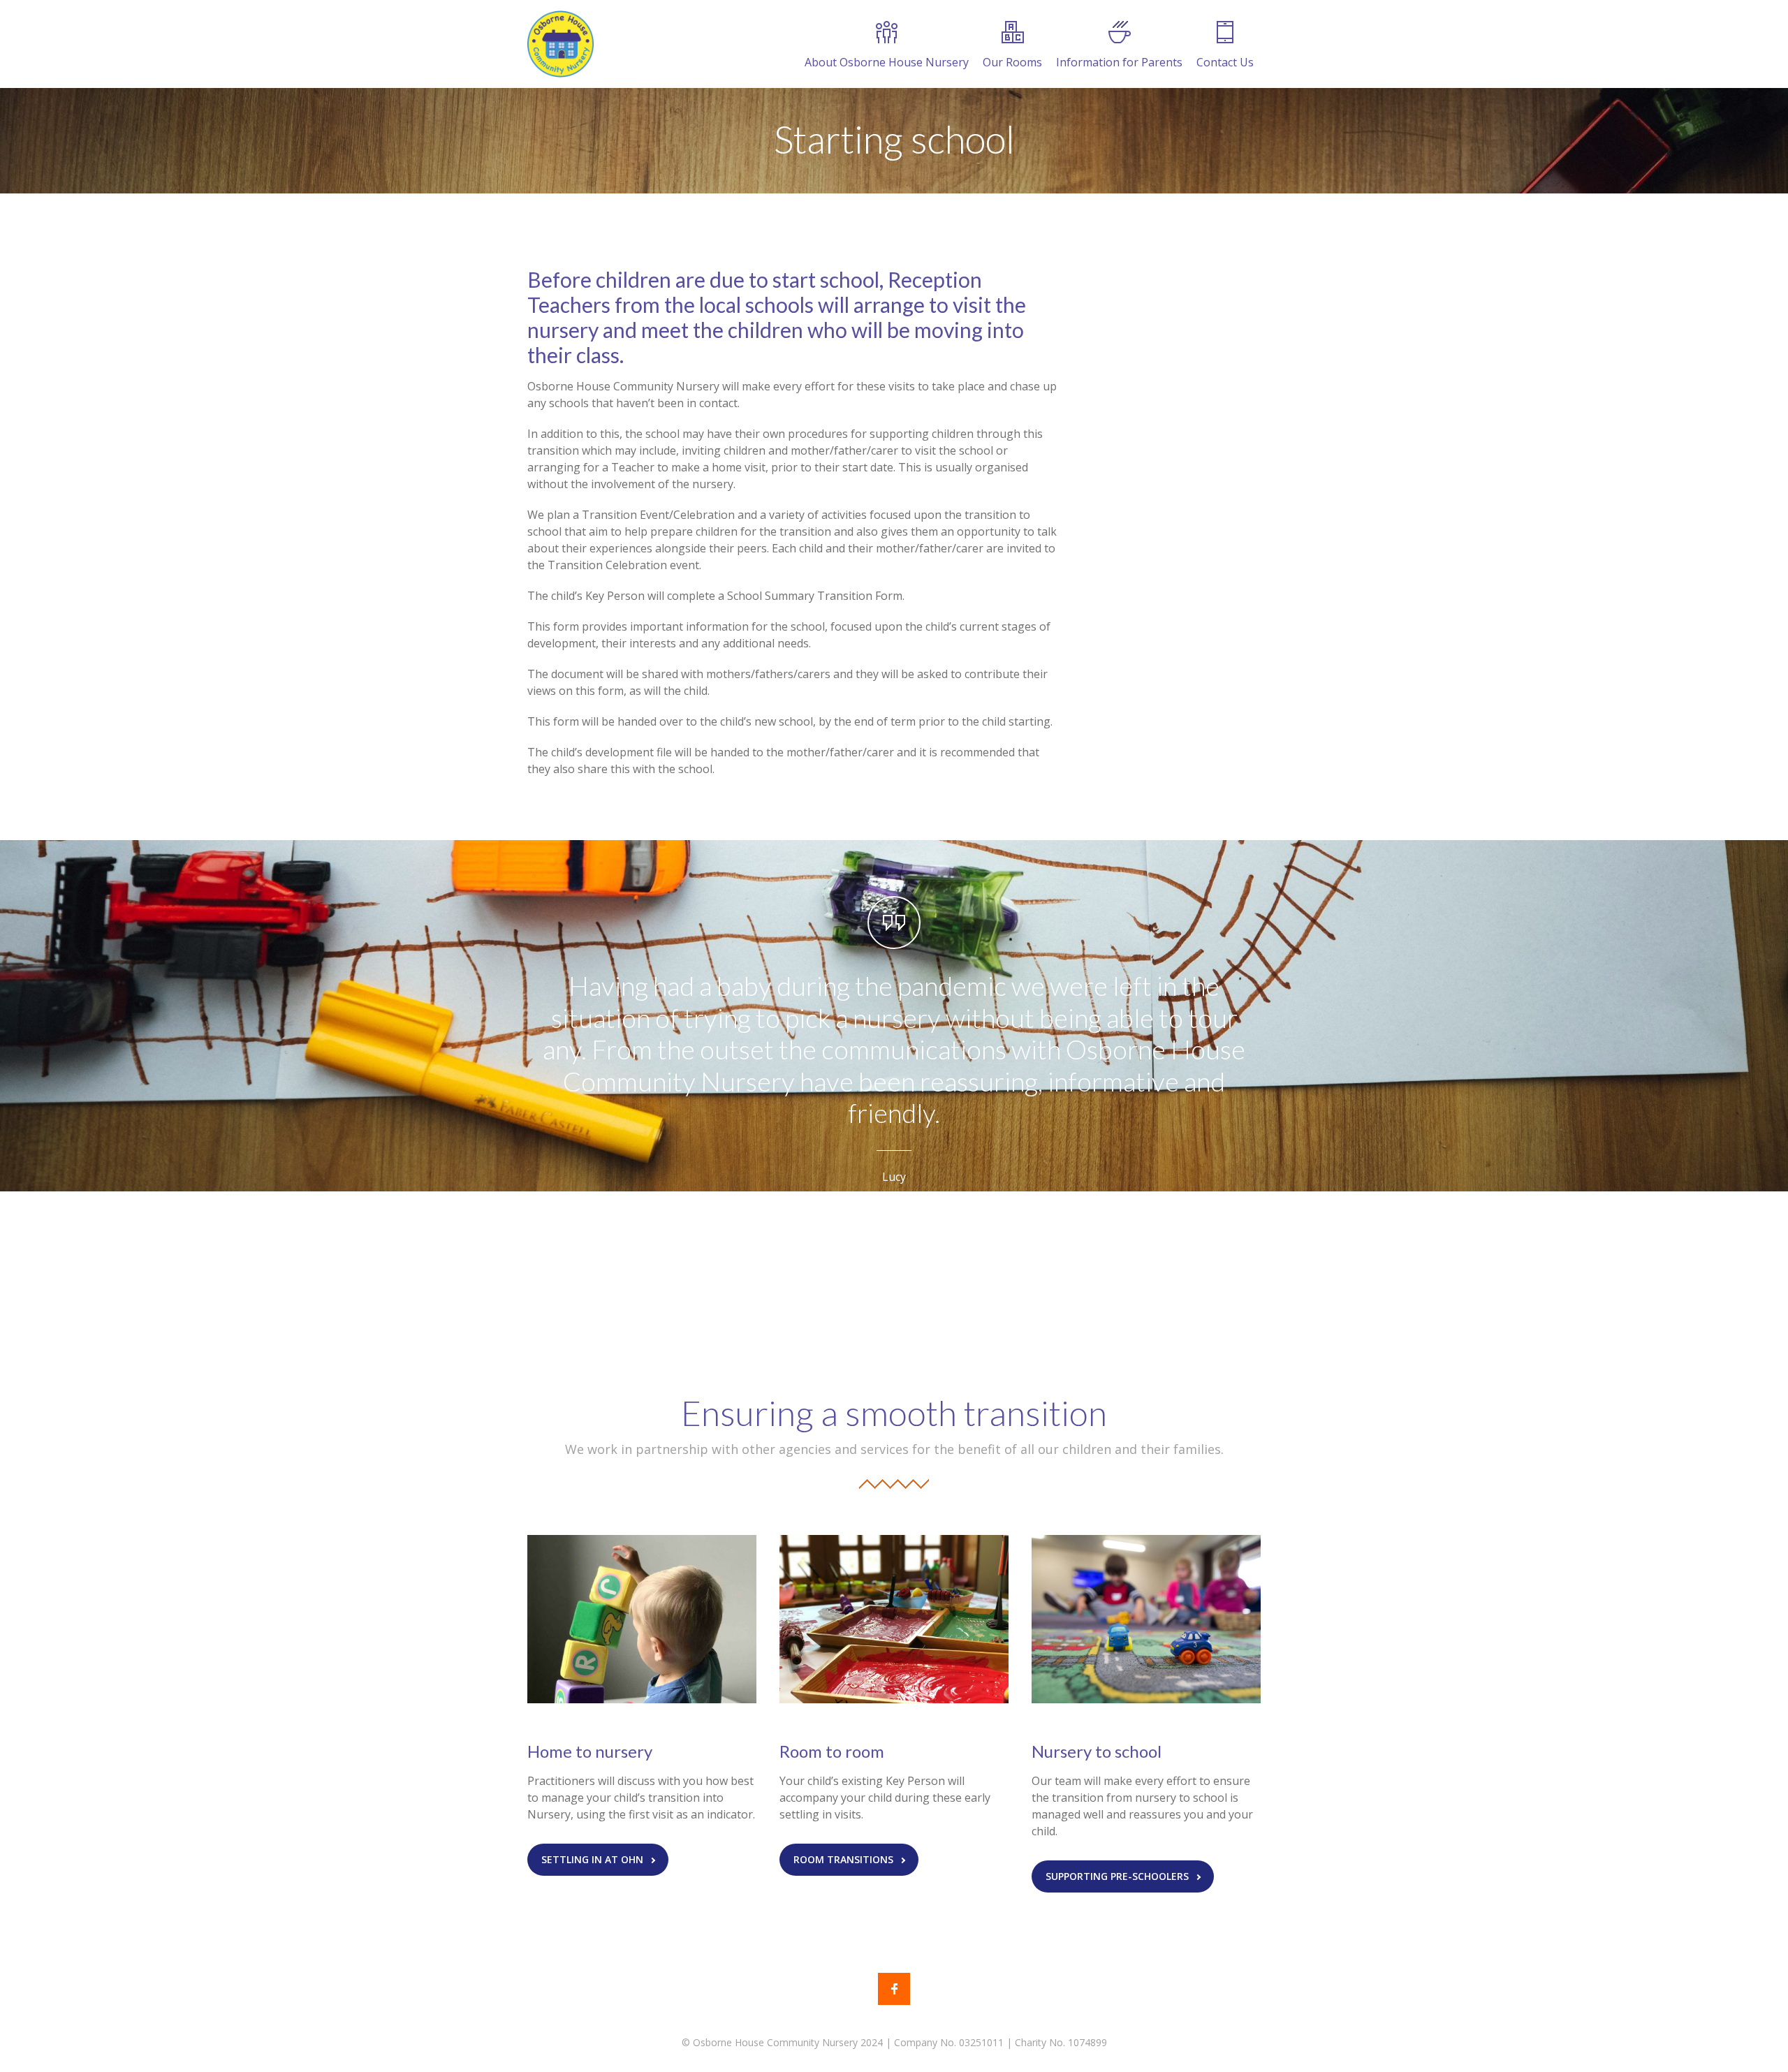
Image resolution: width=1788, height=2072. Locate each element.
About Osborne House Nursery (887, 62)
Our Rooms (1012, 62)
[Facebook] (894, 1989)
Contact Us (1225, 62)
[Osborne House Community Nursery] (560, 44)
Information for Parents (1119, 62)
